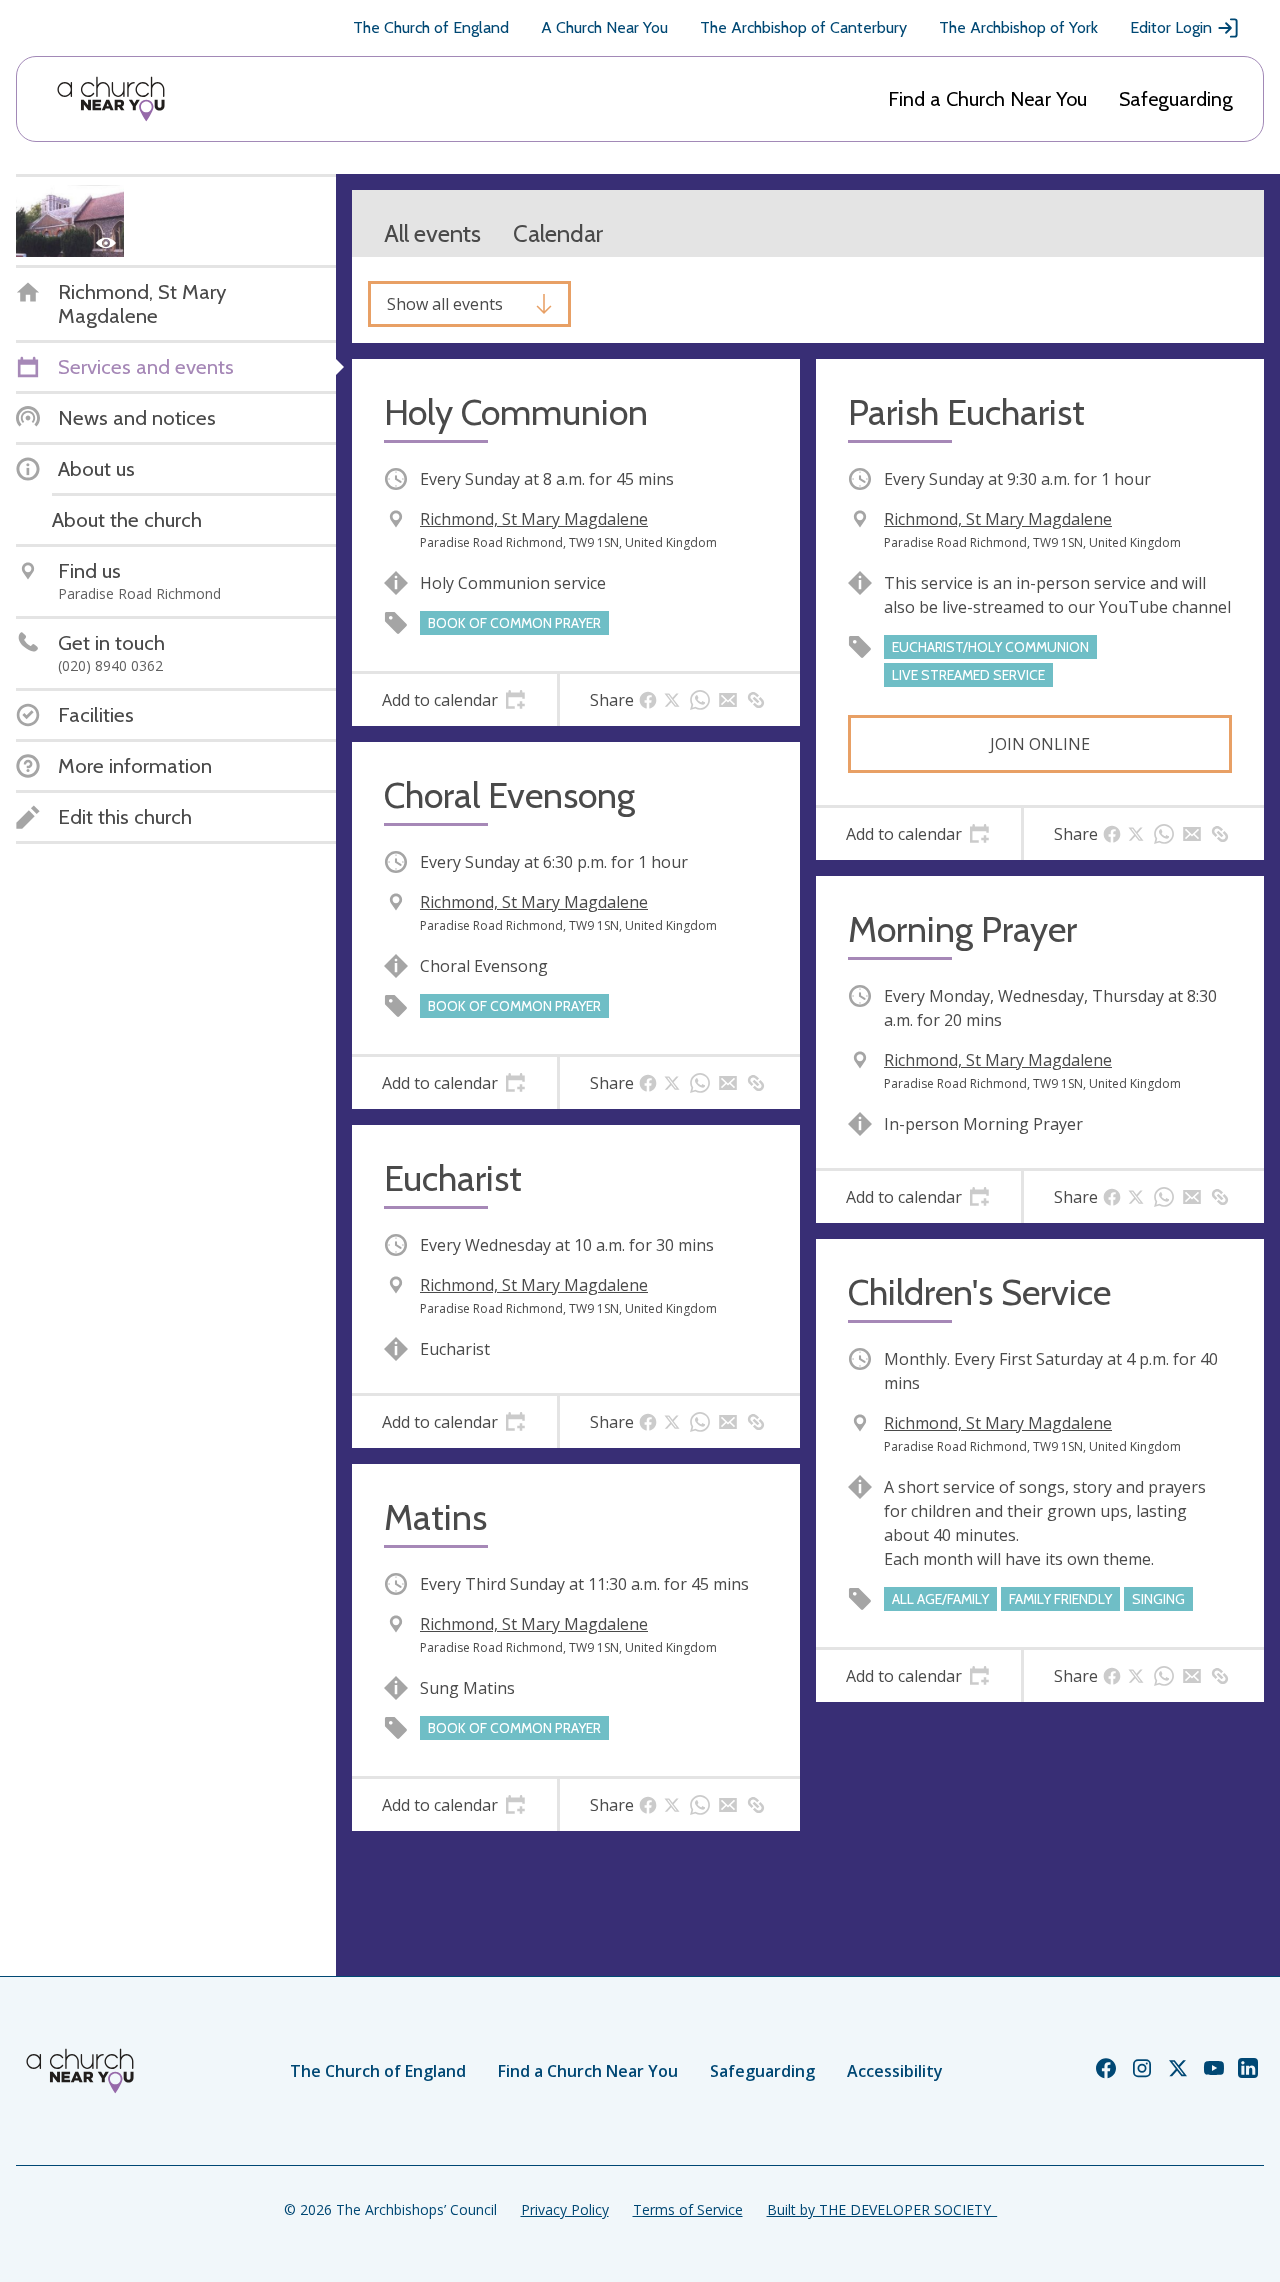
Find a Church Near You (987, 99)
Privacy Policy (565, 2209)
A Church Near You (604, 27)
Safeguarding (1176, 99)
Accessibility (895, 2071)
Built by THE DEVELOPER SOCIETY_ (882, 2209)
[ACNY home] (111, 99)
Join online (1040, 744)
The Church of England (431, 27)
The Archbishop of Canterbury (803, 27)
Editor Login (1171, 27)
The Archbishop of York (1018, 27)
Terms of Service (688, 2209)
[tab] (454, 700)
